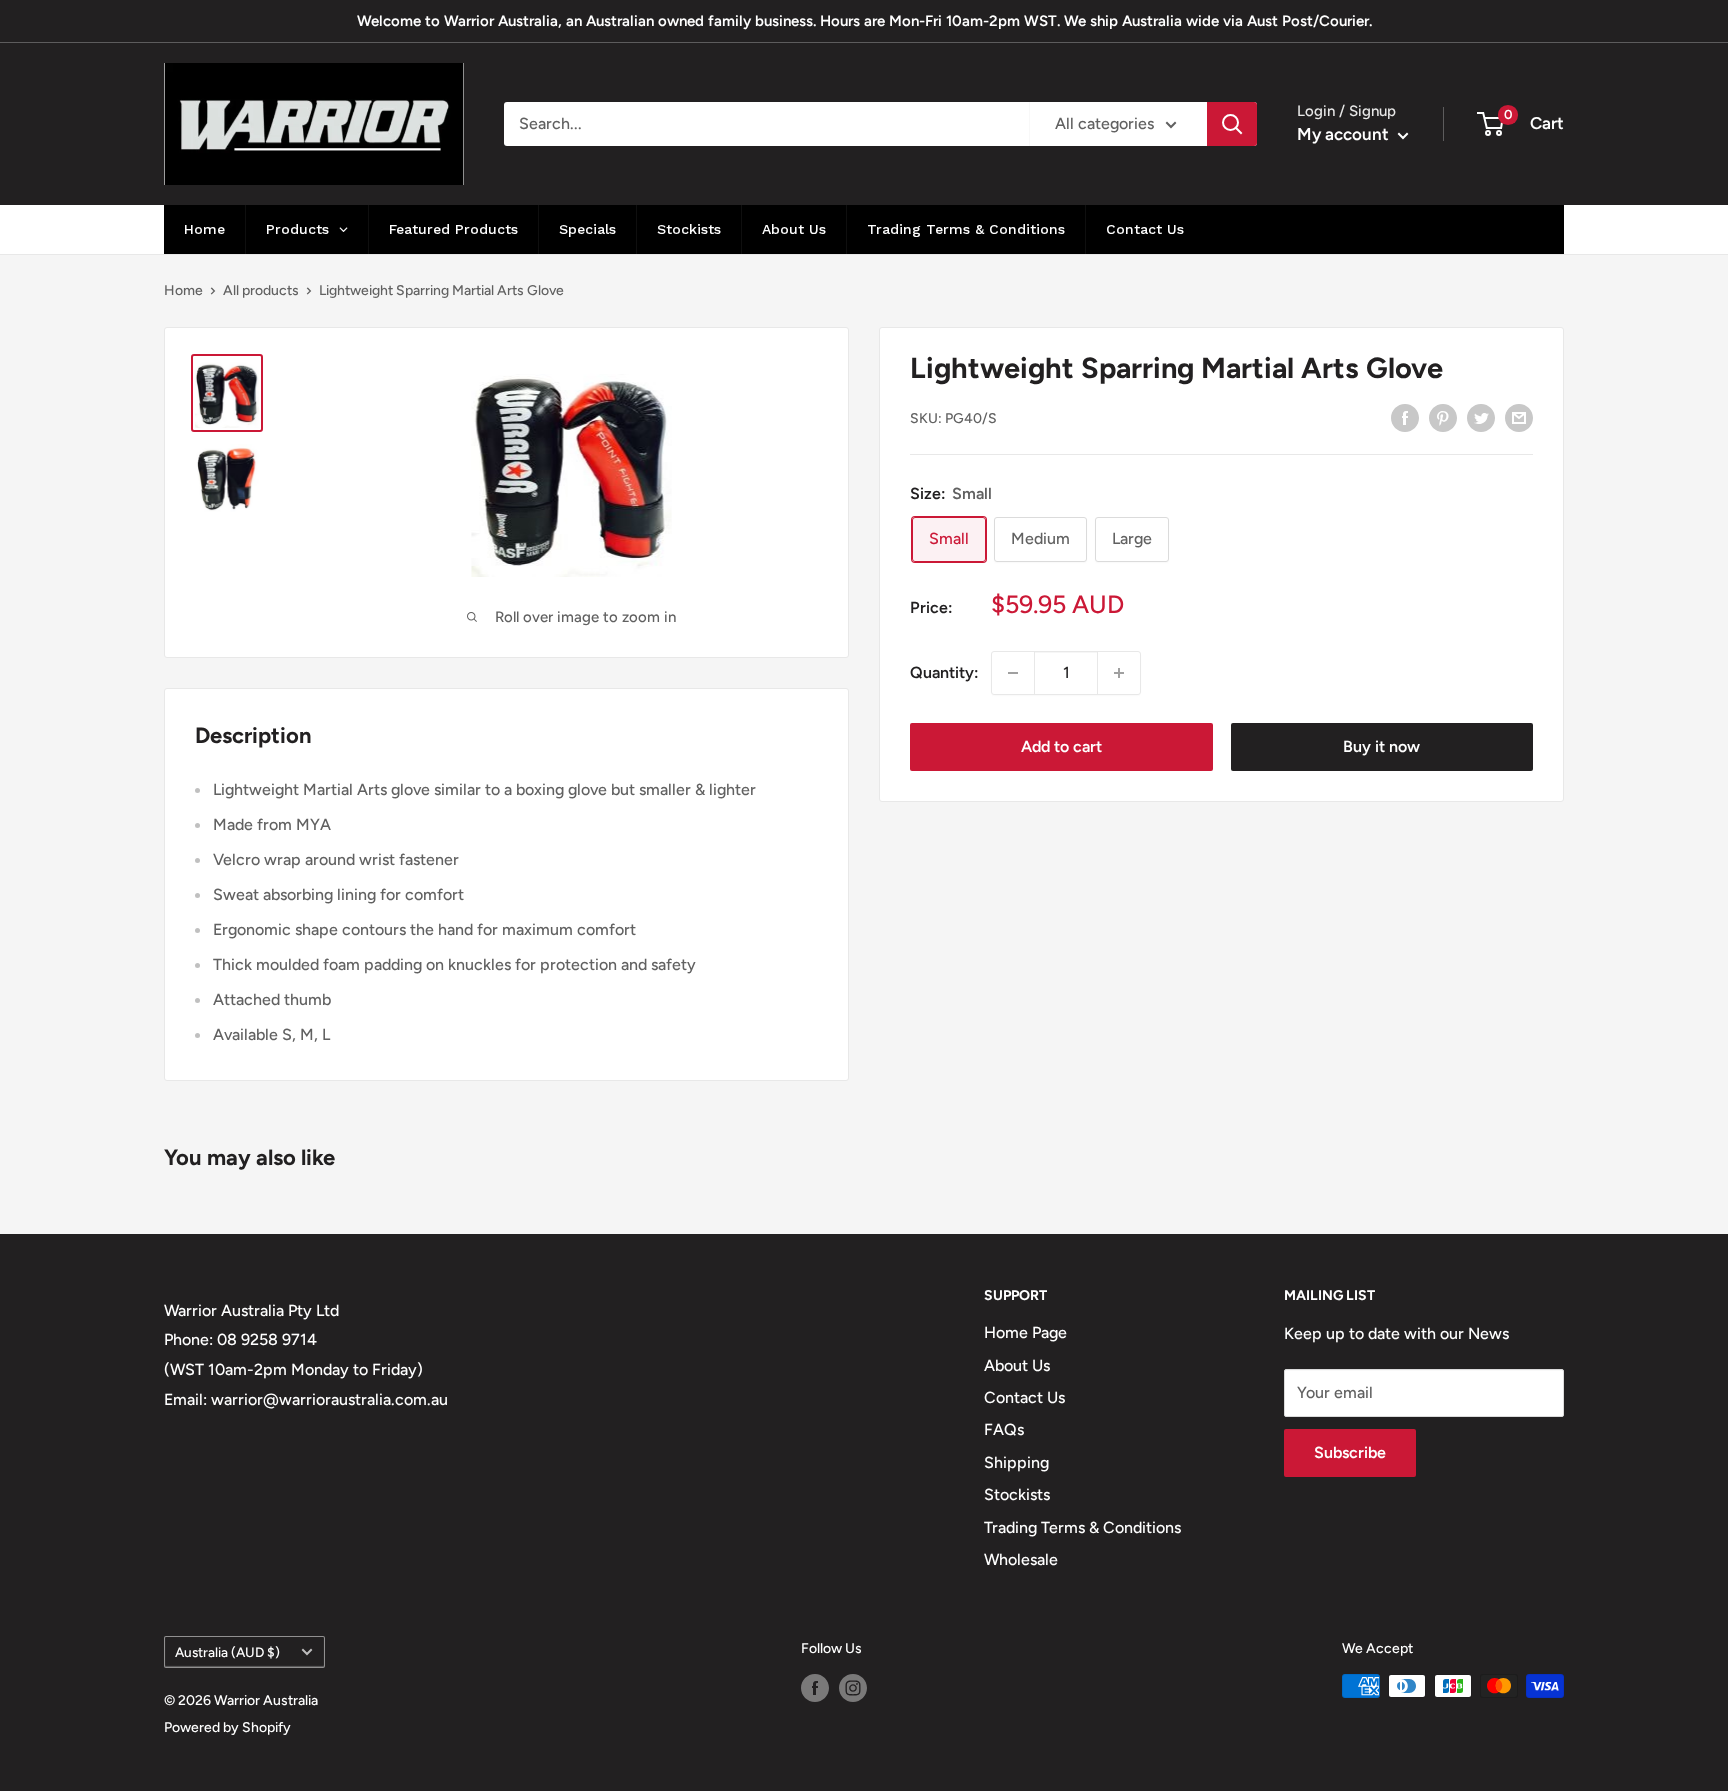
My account (1345, 134)
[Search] (1232, 124)
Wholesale (1021, 1559)
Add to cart (1061, 746)
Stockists (1017, 1494)
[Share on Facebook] (1405, 417)
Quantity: (944, 672)
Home (183, 290)
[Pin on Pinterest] (1443, 417)
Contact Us (1024, 1397)
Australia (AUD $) (227, 1652)
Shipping (1016, 1462)
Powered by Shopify (227, 1727)
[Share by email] (1519, 417)
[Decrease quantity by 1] (1013, 673)
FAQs (1004, 1429)
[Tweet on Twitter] (1481, 417)
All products (261, 290)
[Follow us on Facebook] (815, 1688)
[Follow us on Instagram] (853, 1688)
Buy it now (1381, 746)
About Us (1017, 1365)
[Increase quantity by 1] (1119, 673)
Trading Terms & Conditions (1082, 1527)
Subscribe (1350, 1452)
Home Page (1025, 1332)
